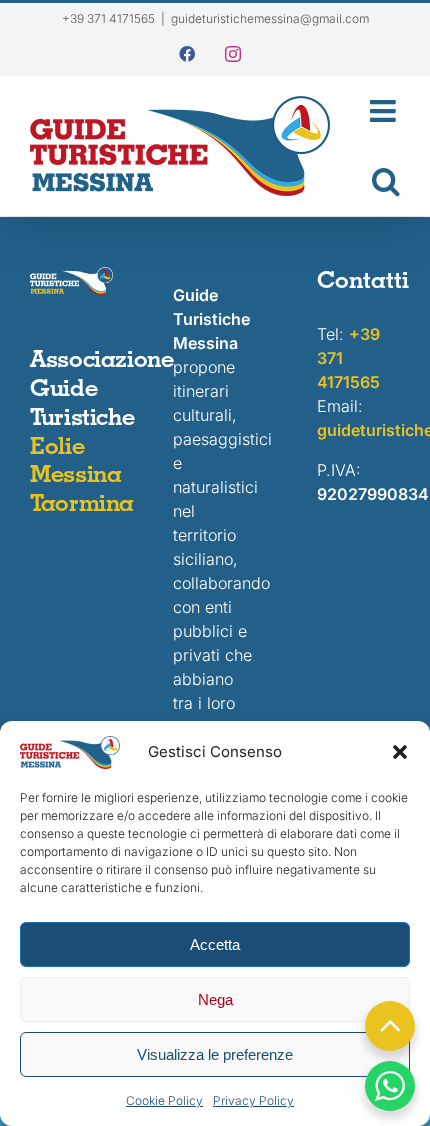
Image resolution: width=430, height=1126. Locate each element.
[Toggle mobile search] (375, 181)
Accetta (215, 944)
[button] (400, 752)
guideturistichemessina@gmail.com (270, 18)
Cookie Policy (164, 1100)
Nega (215, 999)
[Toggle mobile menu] (375, 111)
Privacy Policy (253, 1100)
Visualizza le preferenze (215, 1054)
